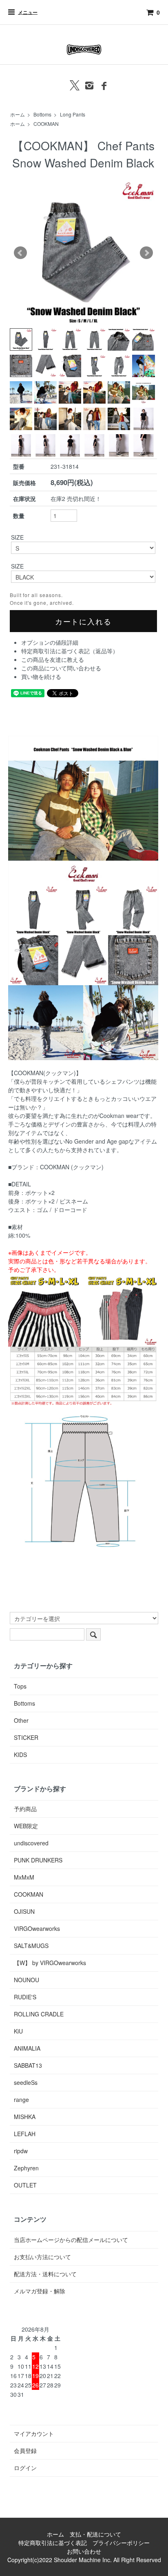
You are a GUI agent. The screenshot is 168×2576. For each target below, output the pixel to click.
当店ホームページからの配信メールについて (71, 2240)
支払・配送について (95, 2534)
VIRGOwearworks (37, 1928)
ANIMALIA (27, 2048)
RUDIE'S (25, 1997)
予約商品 (25, 1809)
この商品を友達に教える (53, 659)
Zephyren (26, 2168)
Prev (20, 253)
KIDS (20, 1755)
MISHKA (25, 2117)
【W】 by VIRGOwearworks (50, 1963)
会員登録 (25, 2451)
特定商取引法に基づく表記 (53, 2543)
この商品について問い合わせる (61, 668)
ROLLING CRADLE (39, 2014)
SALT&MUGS (31, 1946)
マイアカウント (34, 2433)
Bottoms (42, 114)
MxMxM (24, 1877)
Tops (20, 1686)
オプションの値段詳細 (50, 642)
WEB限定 (26, 1826)
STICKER (26, 1737)
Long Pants (73, 114)
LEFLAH (25, 2134)
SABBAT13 (28, 2065)
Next (146, 253)
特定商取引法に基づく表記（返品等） (70, 651)
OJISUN (24, 1911)
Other (21, 1720)
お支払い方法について (42, 2257)
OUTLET (25, 2185)
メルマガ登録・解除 (40, 2291)
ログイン (25, 2468)
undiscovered (31, 1843)
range (21, 2099)
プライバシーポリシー (121, 2543)
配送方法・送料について (45, 2274)
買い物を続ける (41, 676)
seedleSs (26, 2082)
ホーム (18, 114)
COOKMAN (46, 124)
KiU (18, 2031)
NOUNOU (27, 1980)
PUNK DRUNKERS (38, 1860)
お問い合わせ (84, 2551)
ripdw (21, 2151)
